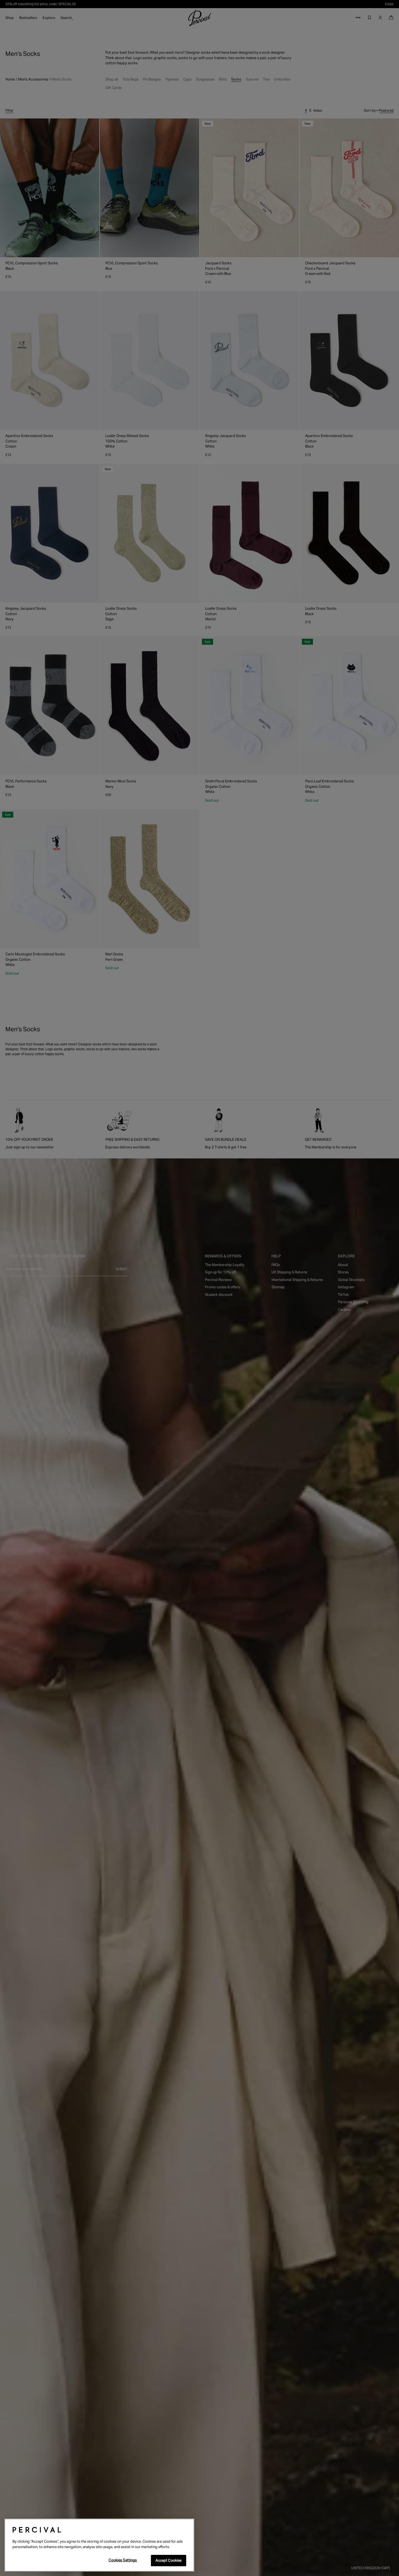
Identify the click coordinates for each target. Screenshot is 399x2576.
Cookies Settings (123, 2560)
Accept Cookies (169, 2560)
